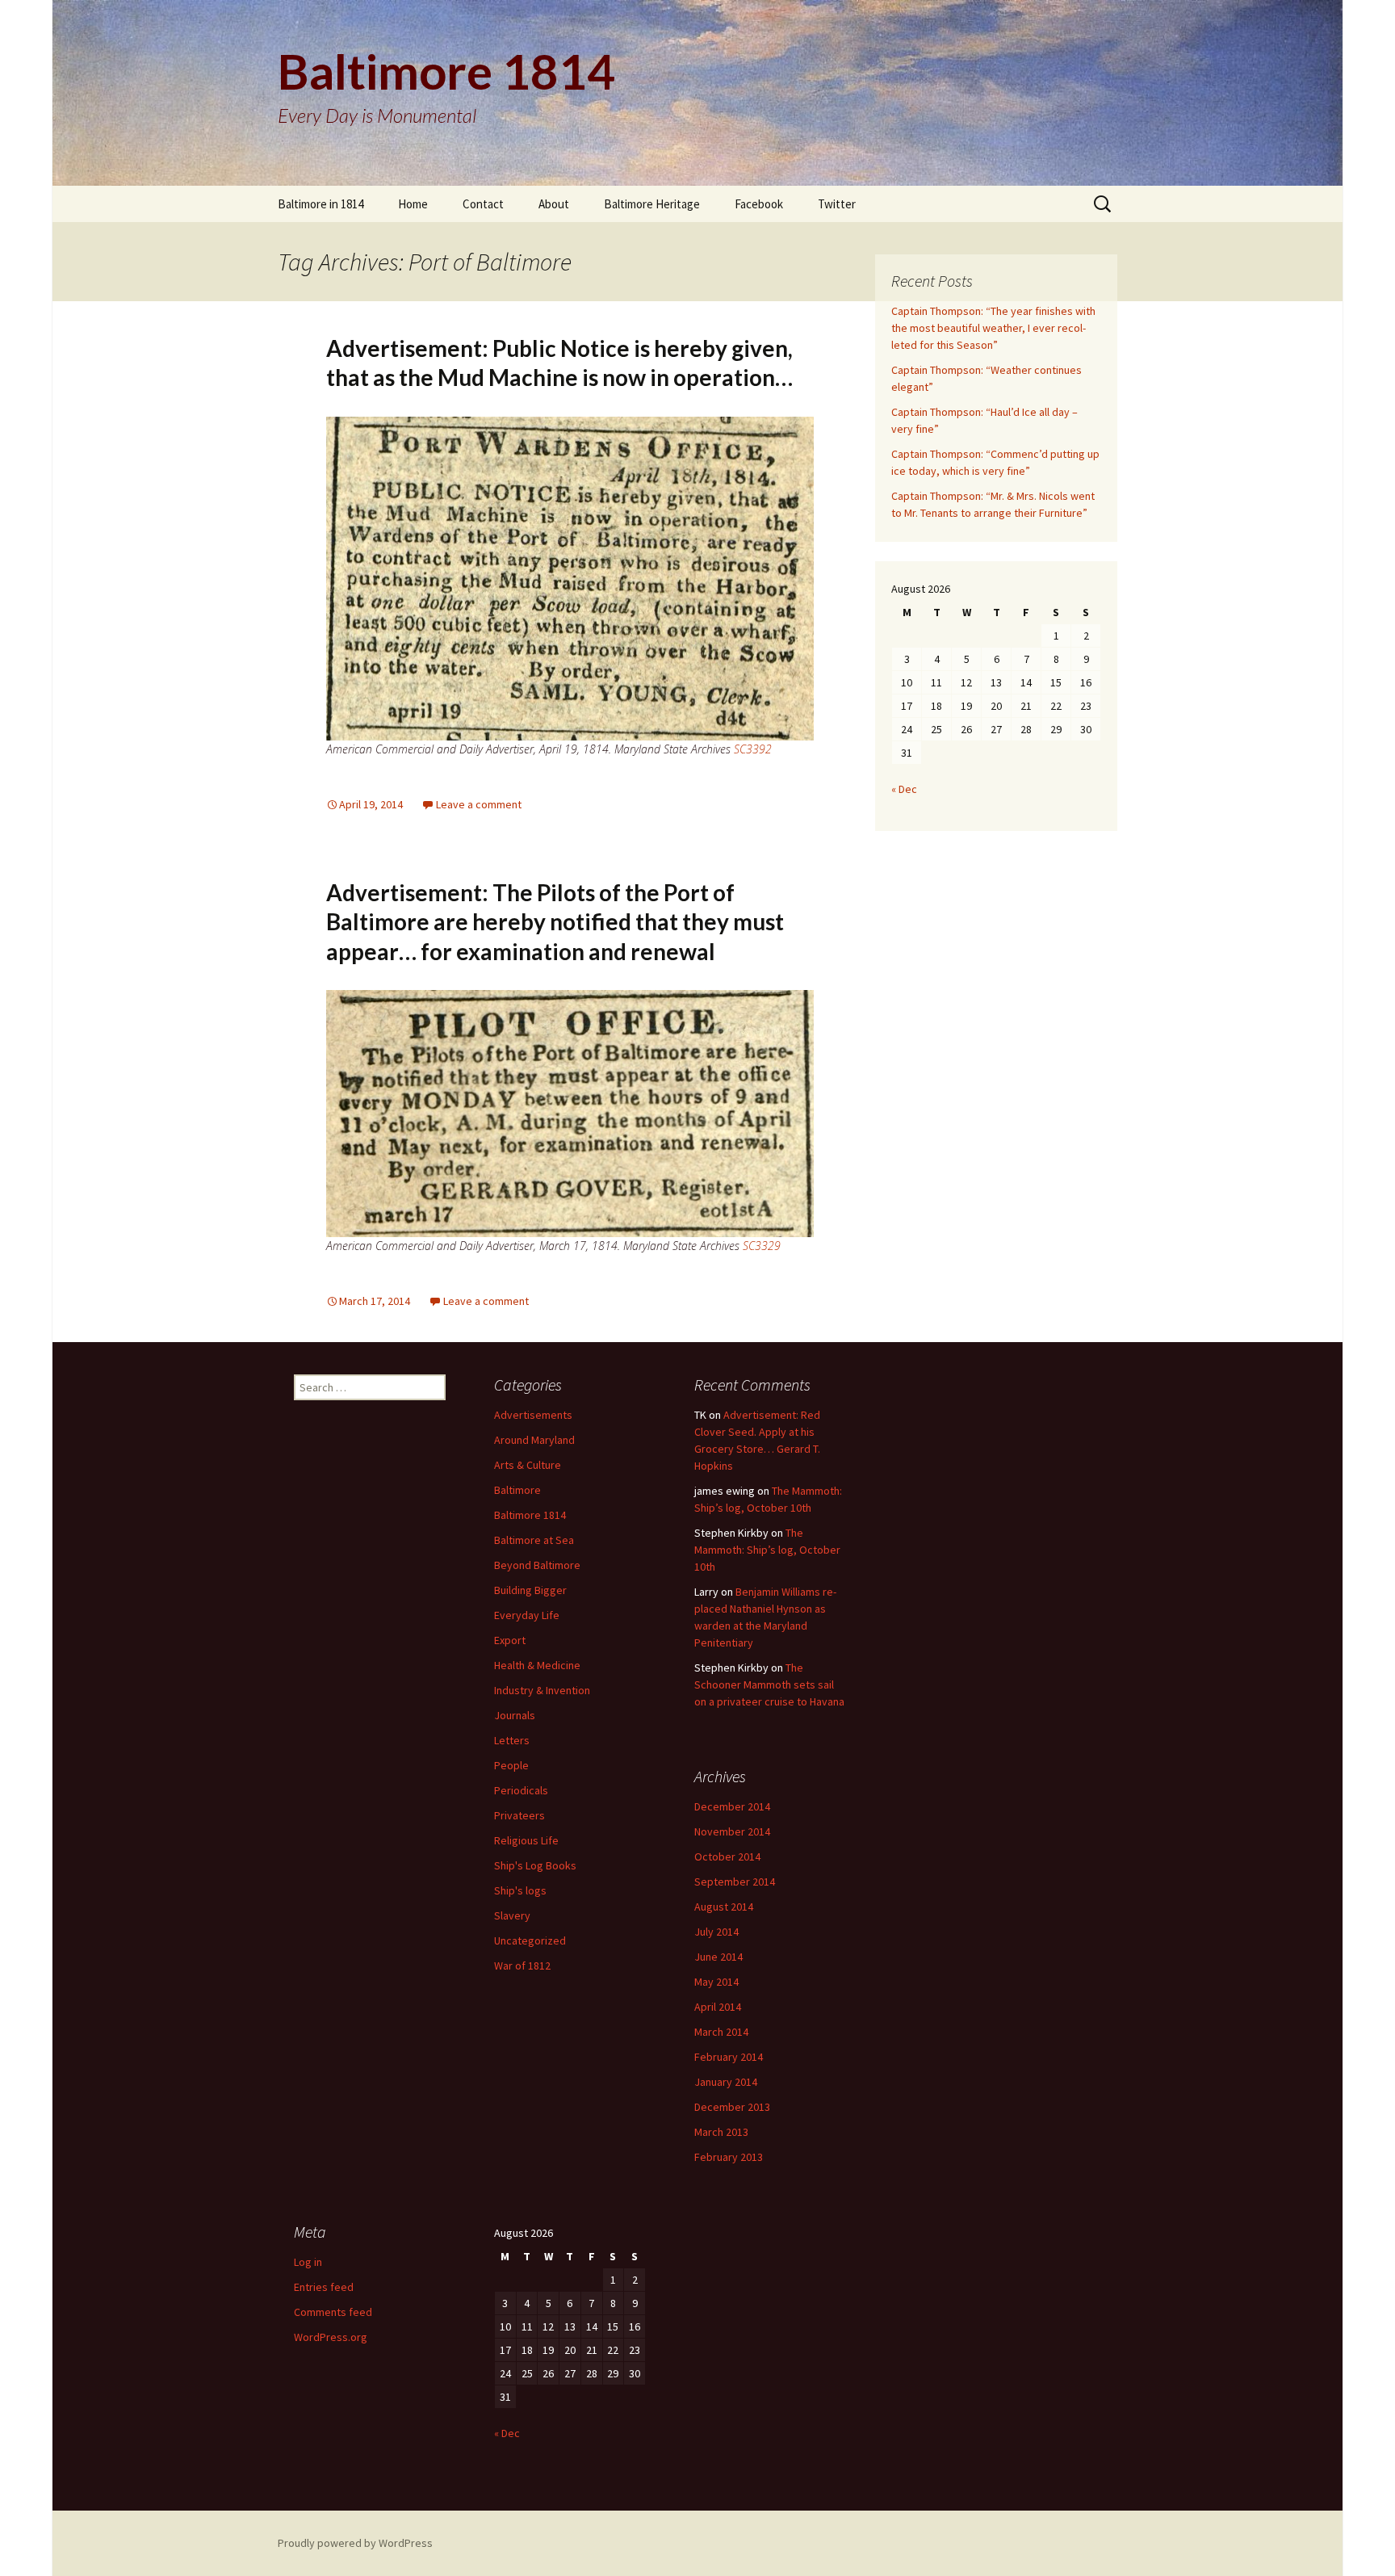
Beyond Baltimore (537, 1565)
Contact (483, 204)
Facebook (759, 204)
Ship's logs (520, 1890)
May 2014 (716, 1982)
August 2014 (724, 1907)
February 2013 (729, 2157)
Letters (512, 1740)
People (511, 1765)
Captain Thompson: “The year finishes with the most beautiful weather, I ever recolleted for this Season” (993, 328)
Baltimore (517, 1490)
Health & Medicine (537, 1665)
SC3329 (762, 1246)
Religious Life (526, 1840)
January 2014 (726, 2082)
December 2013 (732, 2107)
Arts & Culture (528, 1465)
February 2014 (729, 2057)
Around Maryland (534, 1440)
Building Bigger (530, 1590)
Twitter (837, 204)
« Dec (904, 789)
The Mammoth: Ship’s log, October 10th (767, 1550)
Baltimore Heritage (652, 204)
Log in (308, 2262)
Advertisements (533, 1415)
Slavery (512, 1915)
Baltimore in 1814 (320, 204)
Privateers (519, 1815)
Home (413, 204)
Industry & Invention (542, 1690)
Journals (515, 1715)
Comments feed (333, 2312)
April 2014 (718, 2007)
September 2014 (735, 1882)
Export (510, 1640)
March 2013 (721, 2132)
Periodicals (521, 1790)
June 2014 (718, 1957)
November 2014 (732, 1831)
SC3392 (753, 749)
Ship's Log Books (535, 1865)
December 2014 (732, 1806)
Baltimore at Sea (534, 1540)
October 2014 (727, 1856)
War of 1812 (522, 1966)
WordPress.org (331, 2337)
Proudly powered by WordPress (355, 2543)
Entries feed (324, 2287)
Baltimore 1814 (530, 1515)
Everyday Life (527, 1615)
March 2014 (721, 2032)
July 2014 (716, 1932)
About (554, 204)
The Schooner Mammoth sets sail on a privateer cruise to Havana (769, 1684)
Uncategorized (530, 1940)
